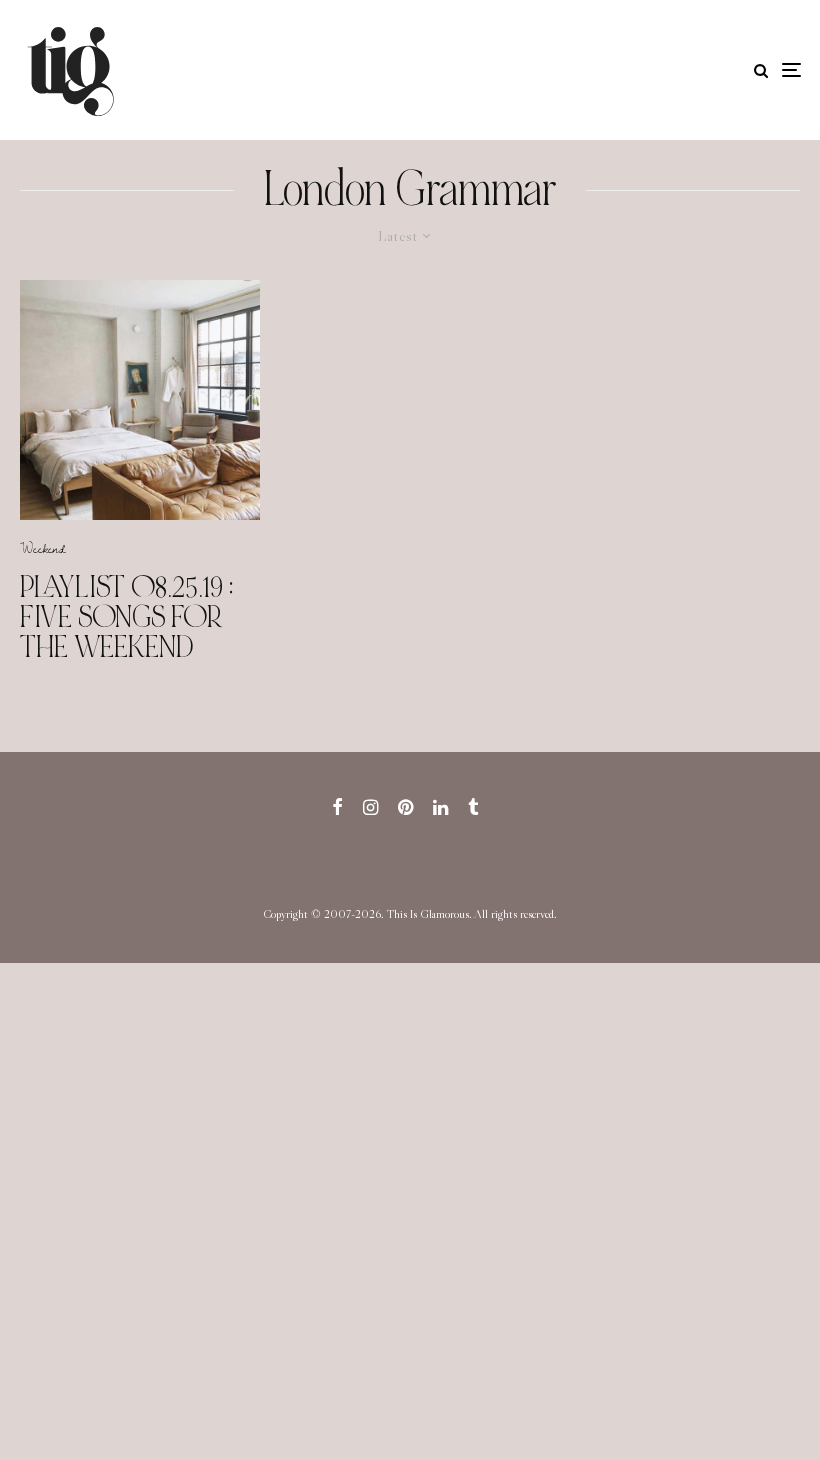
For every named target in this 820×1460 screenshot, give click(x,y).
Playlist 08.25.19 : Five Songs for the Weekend (126, 617)
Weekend (43, 548)
